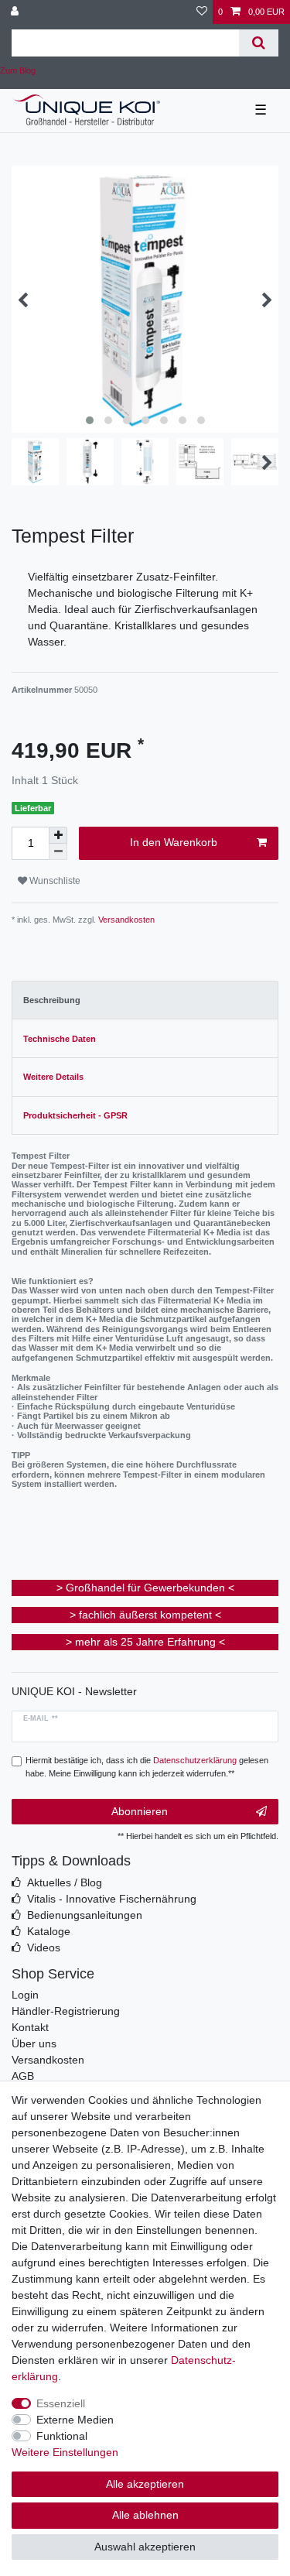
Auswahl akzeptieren (145, 2547)
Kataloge (49, 1931)
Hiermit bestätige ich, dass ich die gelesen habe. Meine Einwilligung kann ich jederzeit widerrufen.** (147, 1767)
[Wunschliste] (202, 12)
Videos (44, 1947)
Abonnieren (140, 1811)
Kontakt (30, 2027)
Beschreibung (52, 1000)
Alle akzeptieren (145, 2484)
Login (25, 1995)
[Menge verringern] (58, 852)
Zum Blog (18, 70)
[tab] (145, 1000)
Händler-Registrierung (66, 2011)
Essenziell (61, 2403)
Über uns (34, 2043)
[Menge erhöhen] (58, 835)
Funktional (62, 2436)
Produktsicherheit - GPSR (75, 1115)
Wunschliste (54, 881)
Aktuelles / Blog (65, 1882)
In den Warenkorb (174, 842)
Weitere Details (53, 1077)
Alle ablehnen (145, 2515)
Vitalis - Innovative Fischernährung (112, 1899)
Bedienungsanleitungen (85, 1915)
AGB (23, 2076)
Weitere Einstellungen (65, 2452)
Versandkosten (125, 920)
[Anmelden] (16, 12)
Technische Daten (60, 1039)
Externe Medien (75, 2420)
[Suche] (259, 43)
